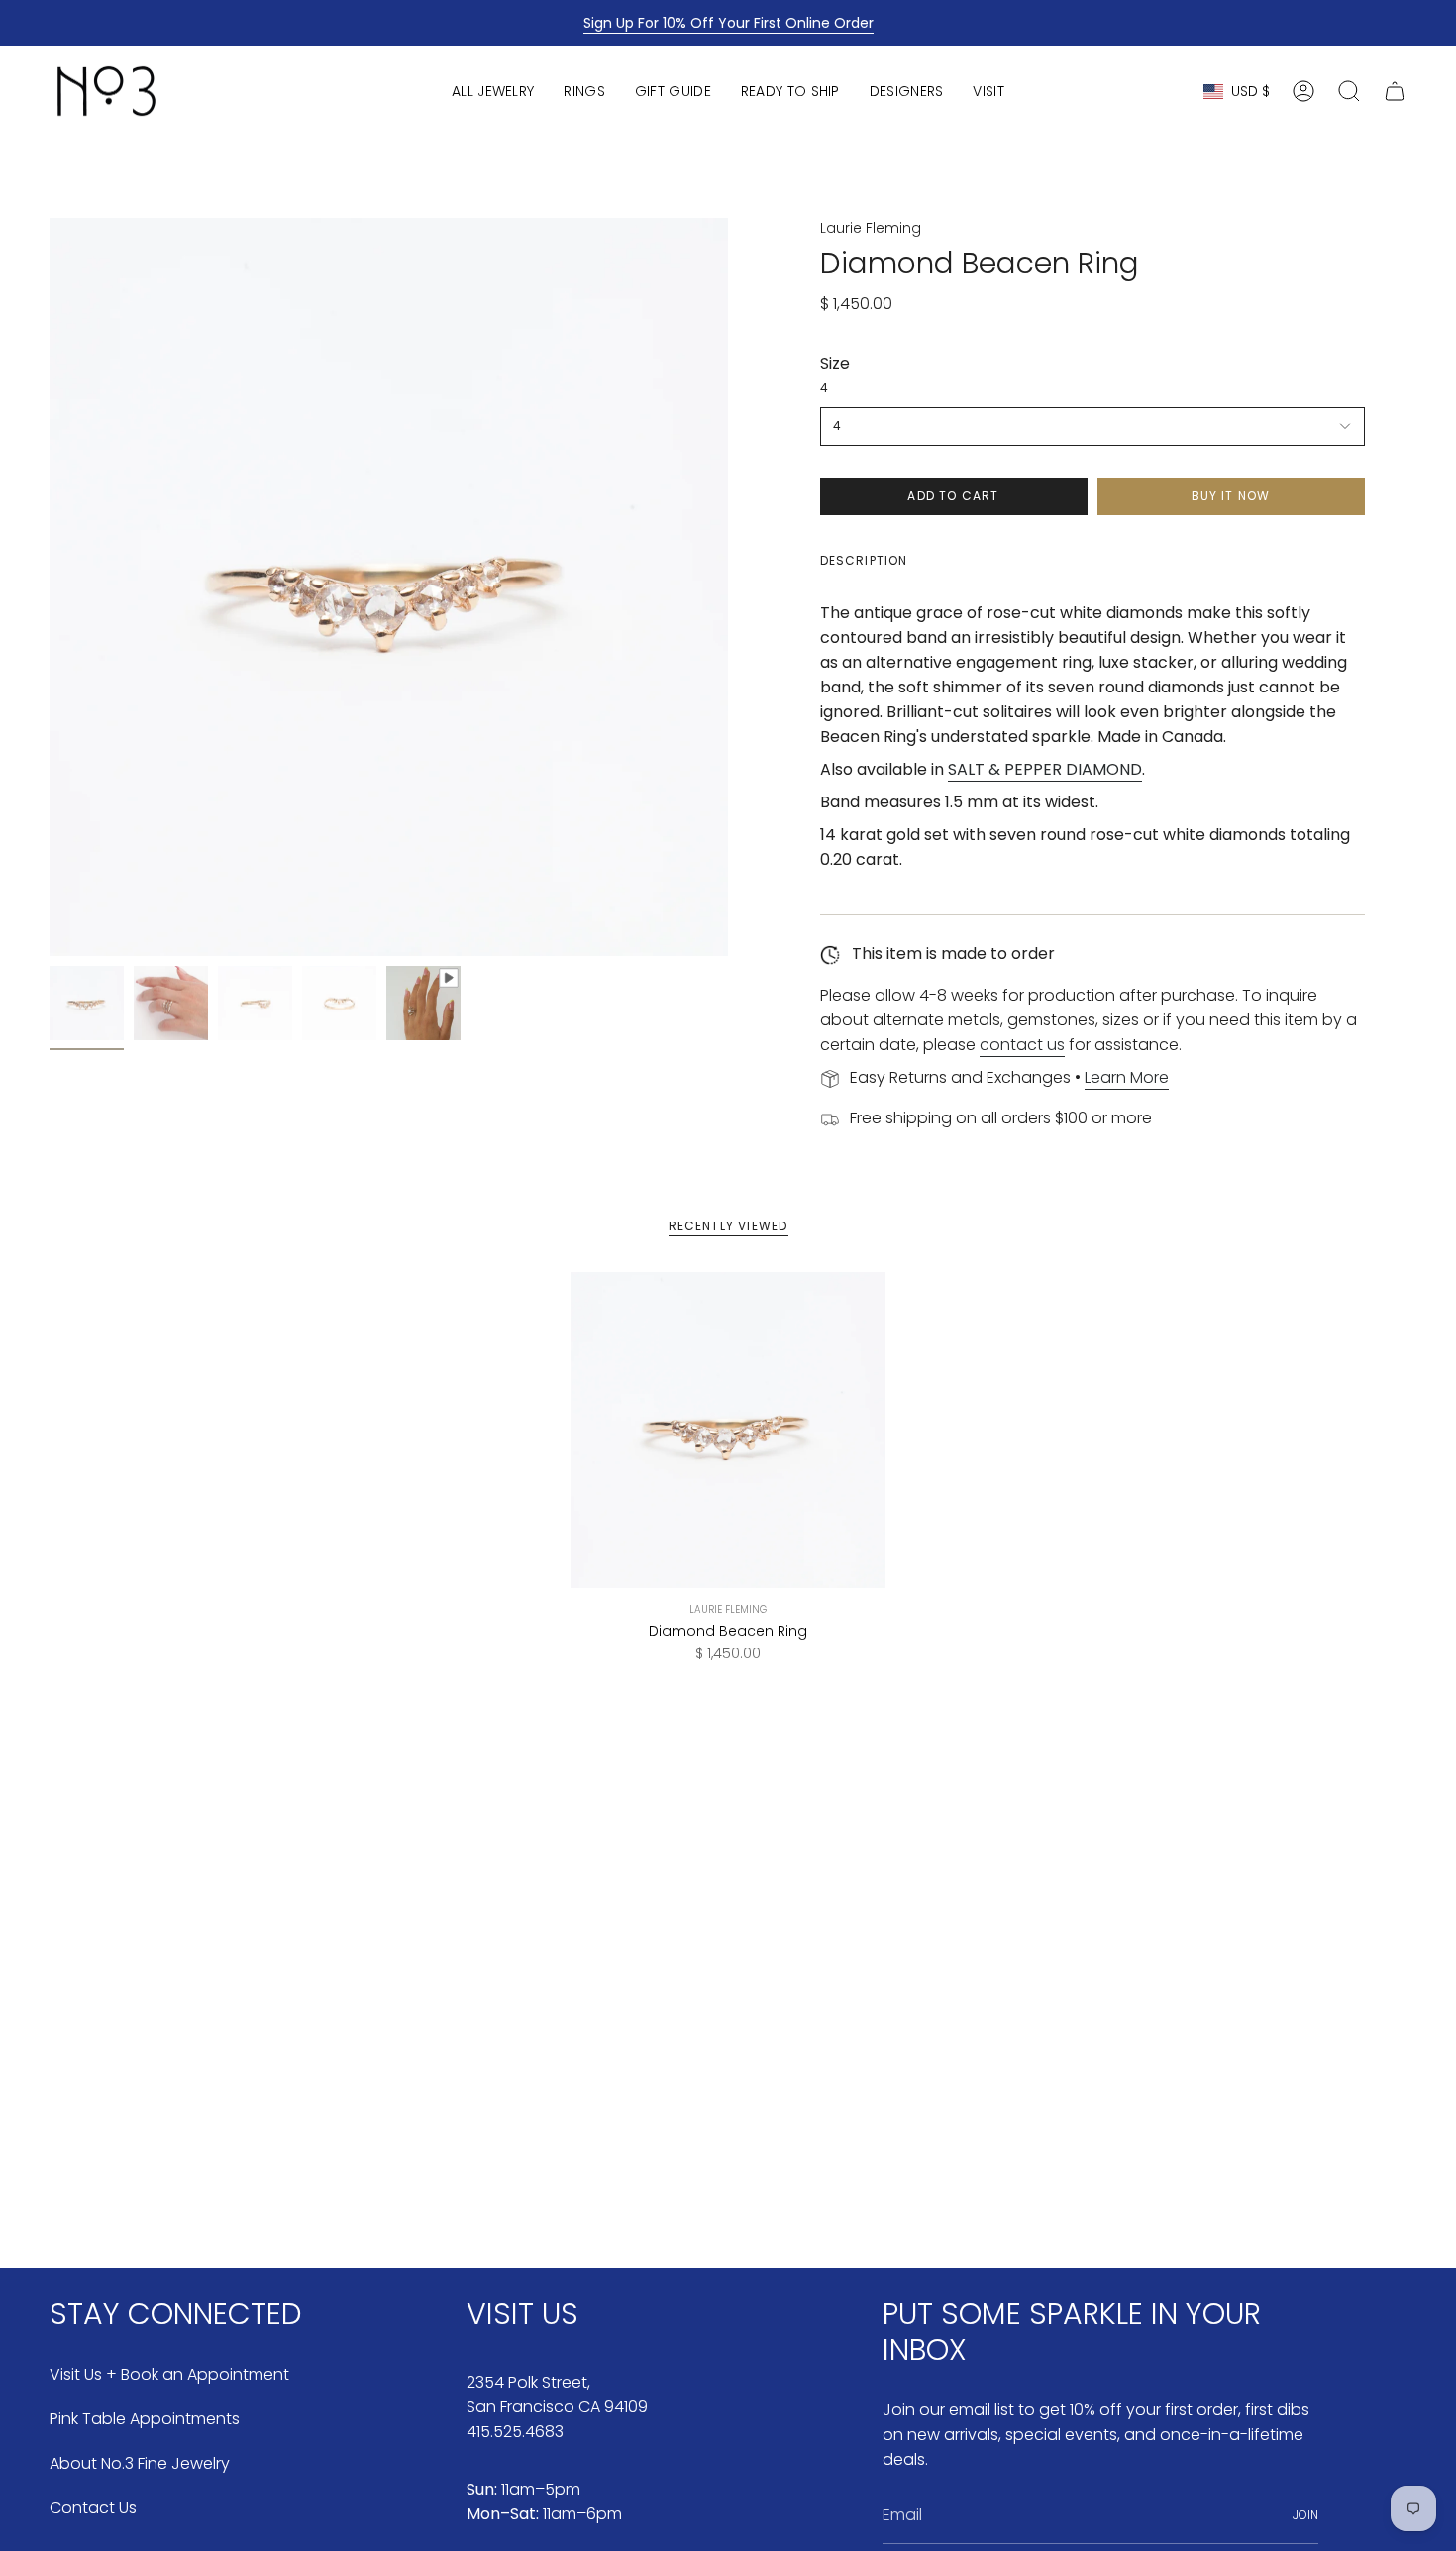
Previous (50, 587)
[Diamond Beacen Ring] (728, 1430)
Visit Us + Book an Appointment (169, 2374)
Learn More (1127, 1077)
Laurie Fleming (871, 228)
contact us (1022, 1045)
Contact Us (93, 2508)
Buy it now (1231, 496)
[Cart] (1395, 91)
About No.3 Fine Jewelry (140, 2463)
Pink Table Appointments (145, 2419)
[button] (493, 91)
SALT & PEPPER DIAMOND (1045, 769)
